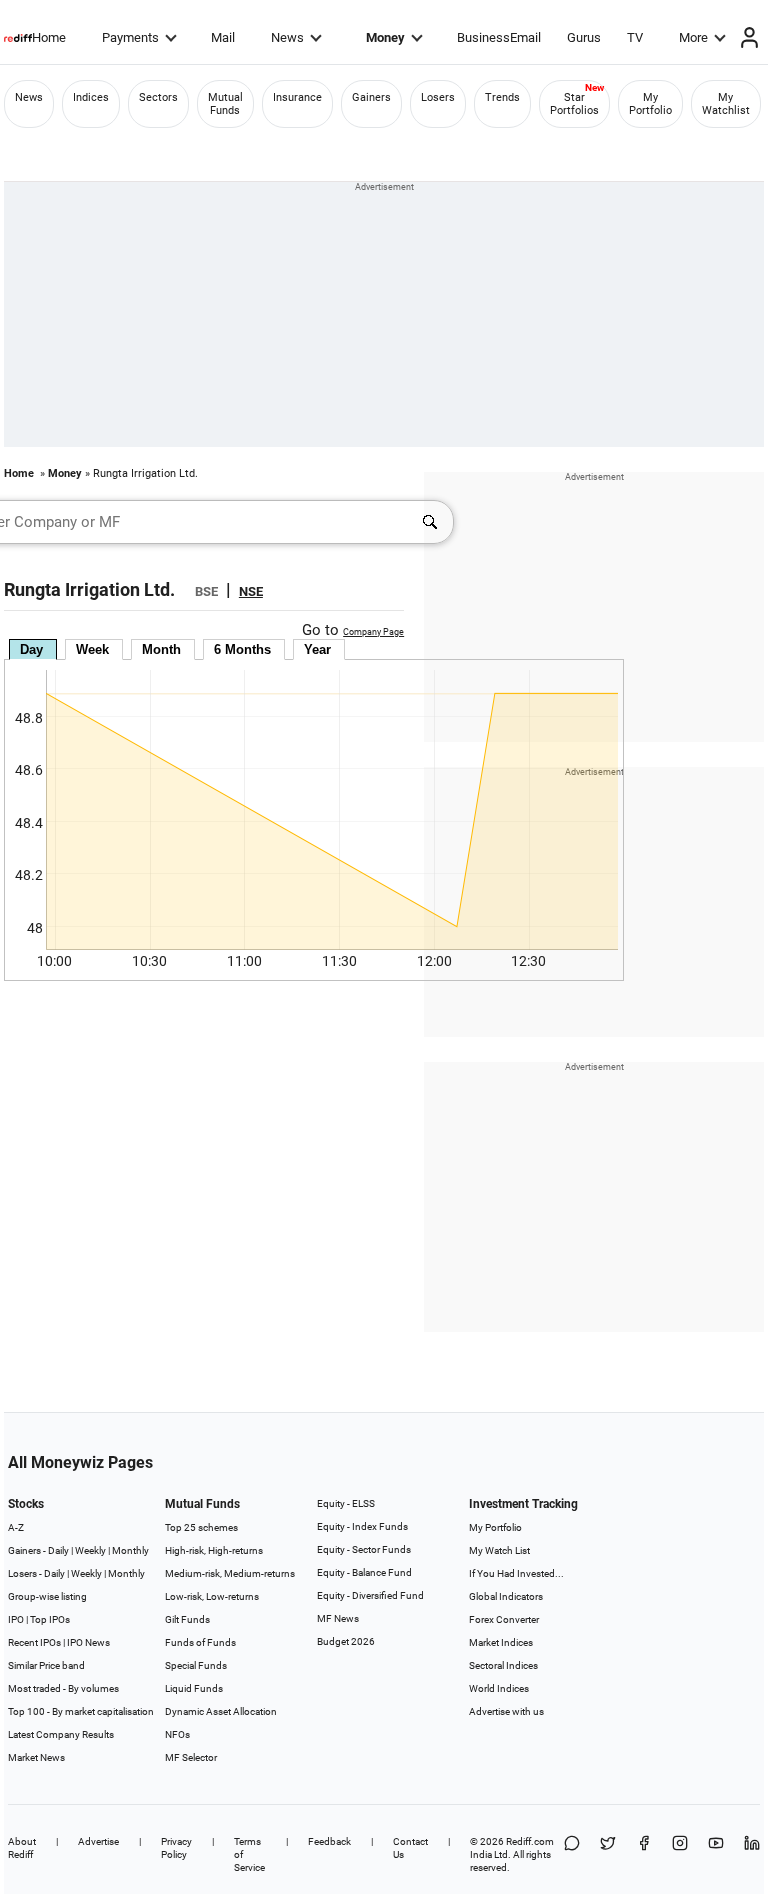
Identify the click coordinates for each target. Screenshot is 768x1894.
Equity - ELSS (346, 1503)
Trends (502, 97)
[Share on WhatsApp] (572, 1854)
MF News (338, 1618)
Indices (91, 97)
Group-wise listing (47, 1596)
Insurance (297, 97)
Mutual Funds (225, 104)
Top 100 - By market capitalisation (81, 1711)
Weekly (90, 1550)
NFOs (177, 1734)
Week (92, 649)
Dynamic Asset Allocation (221, 1711)
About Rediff (22, 1848)
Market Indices (501, 1642)
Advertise (98, 1841)
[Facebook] (644, 1854)
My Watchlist (726, 104)
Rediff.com (530, 1841)
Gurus (584, 37)
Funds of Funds (200, 1642)
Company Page (373, 632)
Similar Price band (46, 1665)
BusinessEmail (499, 37)
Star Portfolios (574, 104)
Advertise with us (506, 1711)
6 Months (242, 649)
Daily (58, 1550)
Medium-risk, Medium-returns (230, 1573)
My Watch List (499, 1550)
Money (385, 37)
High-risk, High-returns (214, 1550)
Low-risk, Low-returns (212, 1596)
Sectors (158, 97)
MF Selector (191, 1757)
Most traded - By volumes (63, 1688)
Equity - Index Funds (362, 1526)
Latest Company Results (61, 1734)
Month (161, 649)
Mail (223, 37)
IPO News (88, 1642)
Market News (36, 1757)
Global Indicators (506, 1596)
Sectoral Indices (503, 1665)
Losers (438, 97)
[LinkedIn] (752, 1854)
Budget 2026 (346, 1641)
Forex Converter (504, 1619)
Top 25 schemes (201, 1527)
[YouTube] (716, 1854)
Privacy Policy (176, 1848)
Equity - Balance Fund (364, 1572)
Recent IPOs (34, 1642)
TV (635, 37)
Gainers (371, 97)
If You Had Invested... (516, 1573)
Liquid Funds (194, 1688)
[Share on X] (608, 1854)
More (693, 37)
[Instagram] (680, 1854)
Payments (130, 37)
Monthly (130, 1550)
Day (31, 649)
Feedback (329, 1841)
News (287, 37)
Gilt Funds (187, 1619)
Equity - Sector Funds (364, 1549)
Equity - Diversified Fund (370, 1595)
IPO (16, 1619)
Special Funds (196, 1665)
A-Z (16, 1527)
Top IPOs (50, 1619)
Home (49, 37)
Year (317, 649)
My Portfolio (650, 104)
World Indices (499, 1688)
